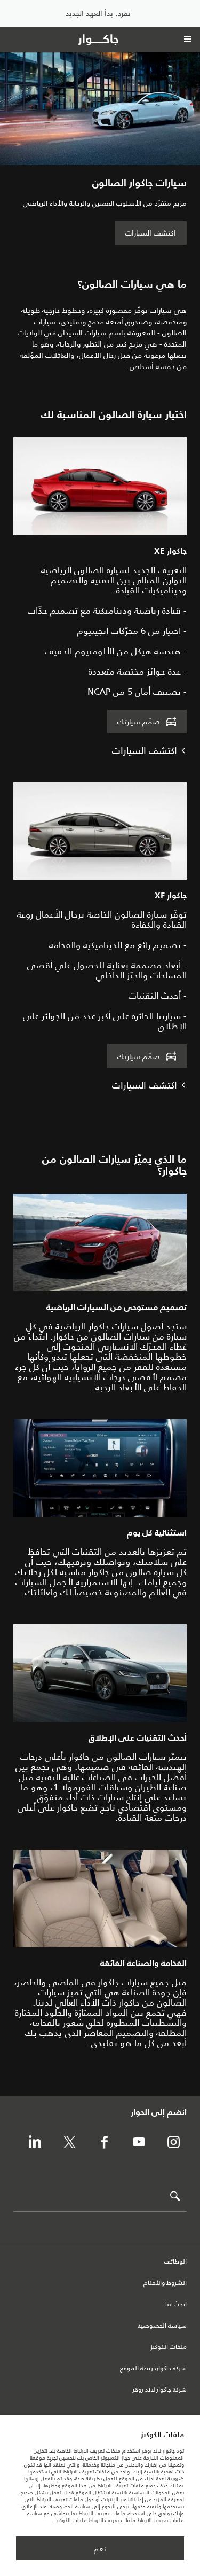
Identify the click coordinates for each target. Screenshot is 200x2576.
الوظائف (175, 2262)
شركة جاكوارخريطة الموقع (153, 2369)
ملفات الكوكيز (169, 2347)
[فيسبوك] (104, 2143)
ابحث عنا (176, 2305)
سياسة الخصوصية (162, 2326)
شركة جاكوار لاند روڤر (159, 2390)
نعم (100, 2549)
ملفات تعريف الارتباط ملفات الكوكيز (96, 2520)
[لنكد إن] (35, 2143)
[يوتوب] (139, 2143)
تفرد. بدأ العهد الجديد (98, 14)
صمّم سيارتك (139, 722)
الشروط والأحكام (165, 2283)
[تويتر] (69, 2143)
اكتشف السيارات (151, 233)
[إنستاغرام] (173, 2143)
